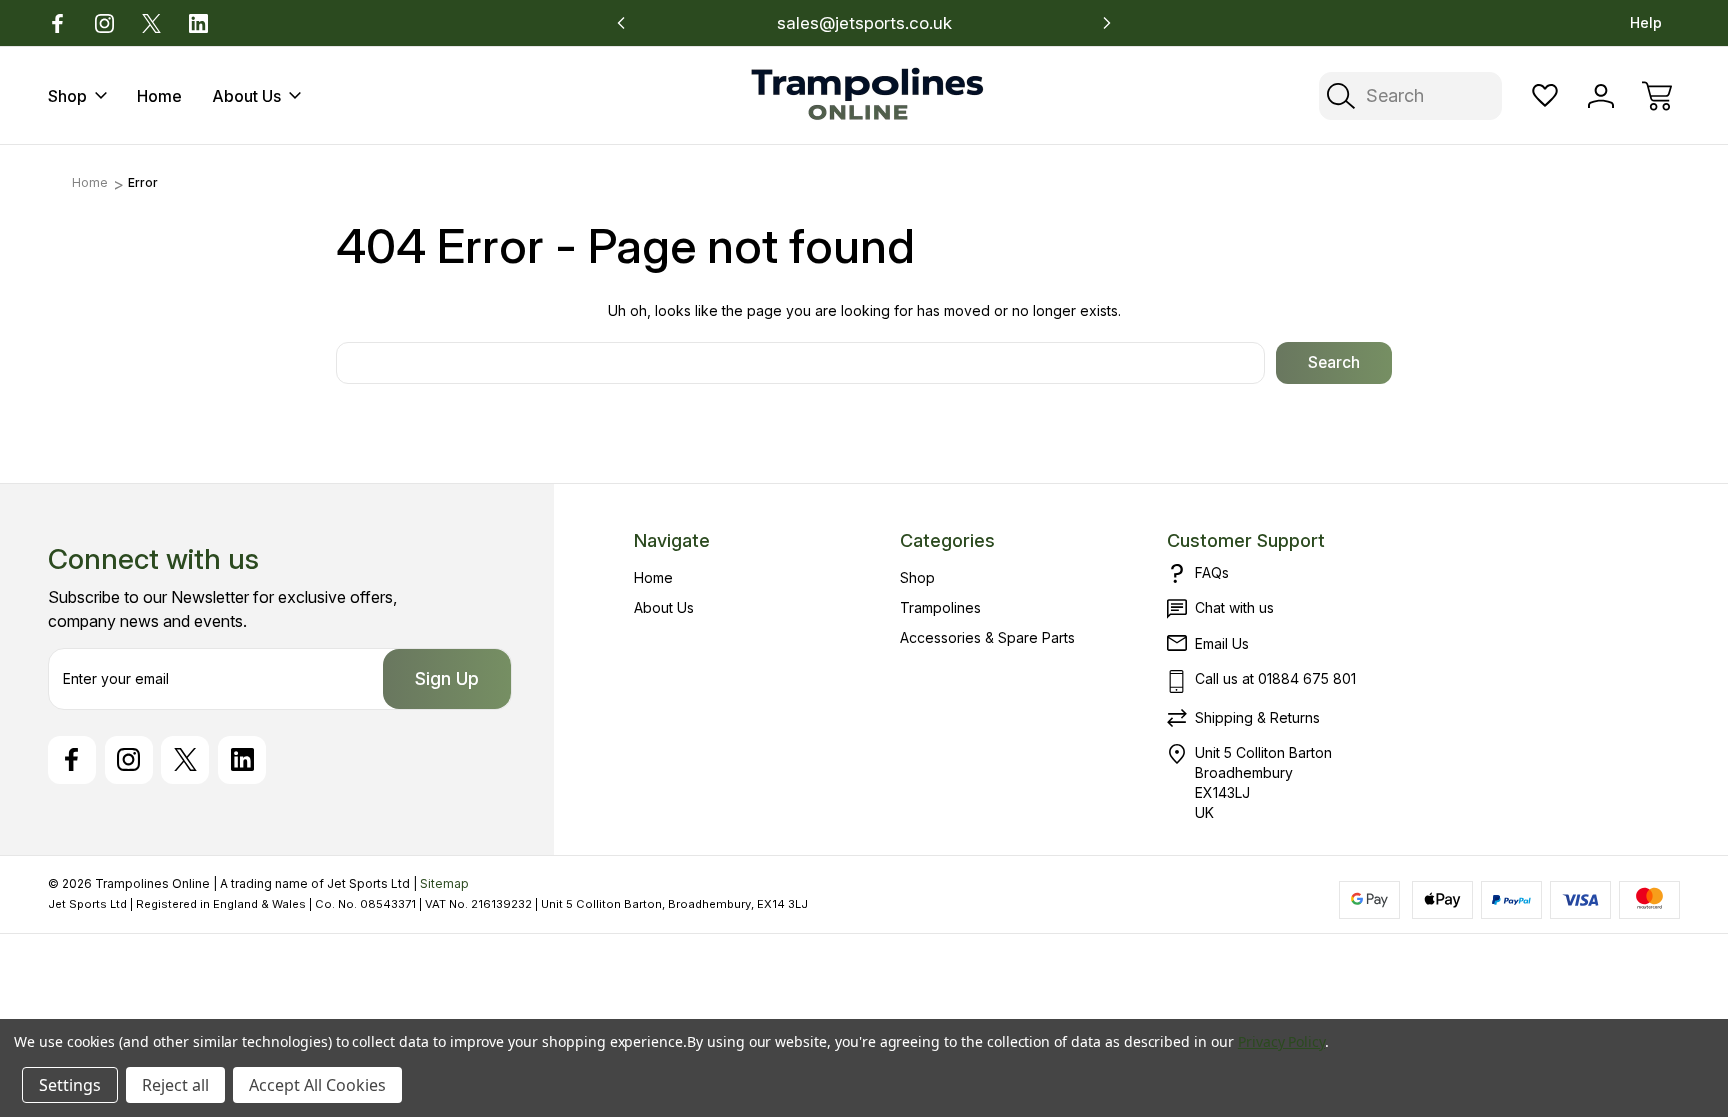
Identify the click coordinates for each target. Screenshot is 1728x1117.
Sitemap (444, 883)
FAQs (1212, 572)
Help (1646, 22)
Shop (67, 96)
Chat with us (1234, 607)
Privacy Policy (1281, 1041)
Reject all (175, 1085)
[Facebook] (57, 23)
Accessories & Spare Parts (987, 637)
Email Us (1222, 643)
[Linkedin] (198, 23)
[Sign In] (1601, 96)
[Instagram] (104, 23)
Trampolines (940, 607)
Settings (70, 1085)
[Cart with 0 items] (1657, 96)
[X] (151, 23)
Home (159, 96)
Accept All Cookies (317, 1085)
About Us (246, 96)
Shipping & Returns (1257, 717)
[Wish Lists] (1545, 96)
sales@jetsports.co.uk (864, 23)
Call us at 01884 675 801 (1275, 678)
